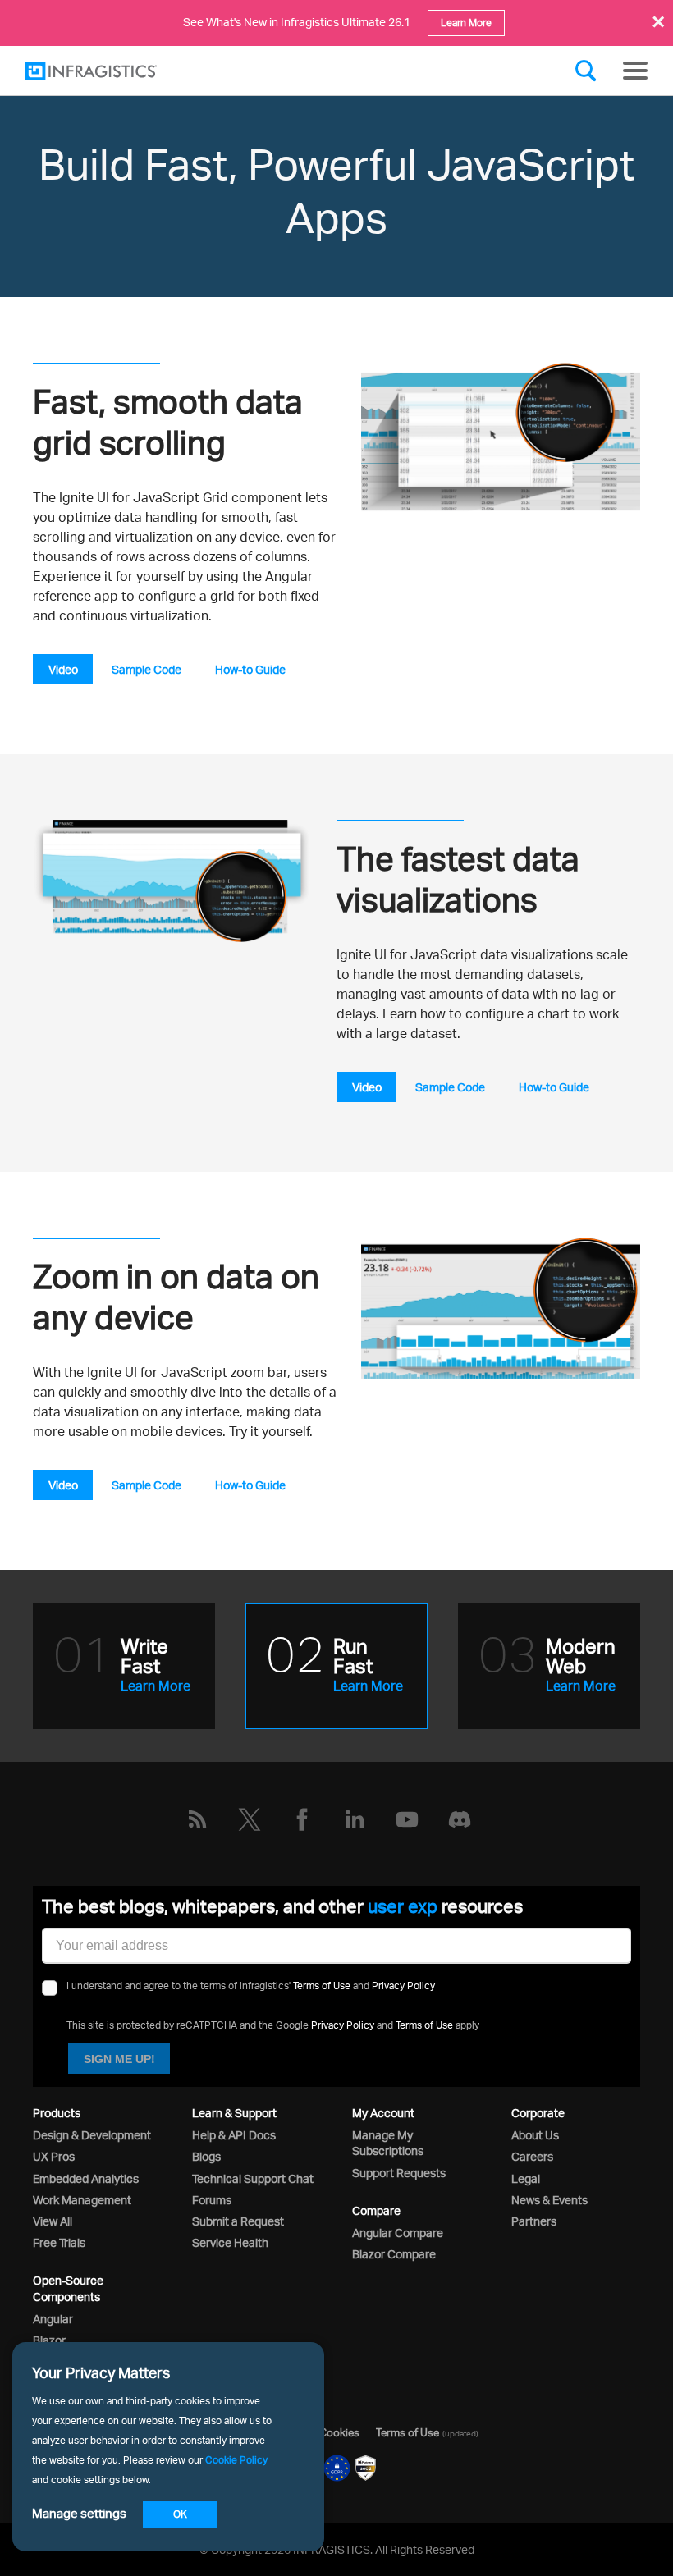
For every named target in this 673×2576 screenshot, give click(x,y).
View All (53, 2221)
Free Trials (59, 2242)
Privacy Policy (403, 1986)
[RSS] (197, 1819)
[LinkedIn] (355, 1819)
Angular (53, 2319)
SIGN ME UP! (119, 2059)
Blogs (206, 2156)
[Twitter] (250, 1819)
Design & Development (92, 2135)
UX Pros (54, 2156)
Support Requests (399, 2173)
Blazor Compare (394, 2254)
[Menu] (635, 71)
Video (63, 669)
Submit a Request (238, 2221)
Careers (532, 2156)
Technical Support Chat (253, 2178)
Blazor (49, 2340)
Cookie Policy (236, 2460)
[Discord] (460, 1819)
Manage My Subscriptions (388, 2143)
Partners (534, 2221)
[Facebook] (302, 1819)
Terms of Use (322, 1986)
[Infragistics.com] (108, 71)
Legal (526, 2178)
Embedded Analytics (86, 2178)
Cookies (339, 2432)
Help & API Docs (234, 2135)
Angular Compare (398, 2233)
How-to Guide (250, 669)
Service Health (230, 2242)
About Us (535, 2135)
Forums (212, 2200)
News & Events (549, 2200)
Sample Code (147, 669)
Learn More (466, 23)
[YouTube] (407, 1819)
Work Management (82, 2200)
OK (180, 2514)
